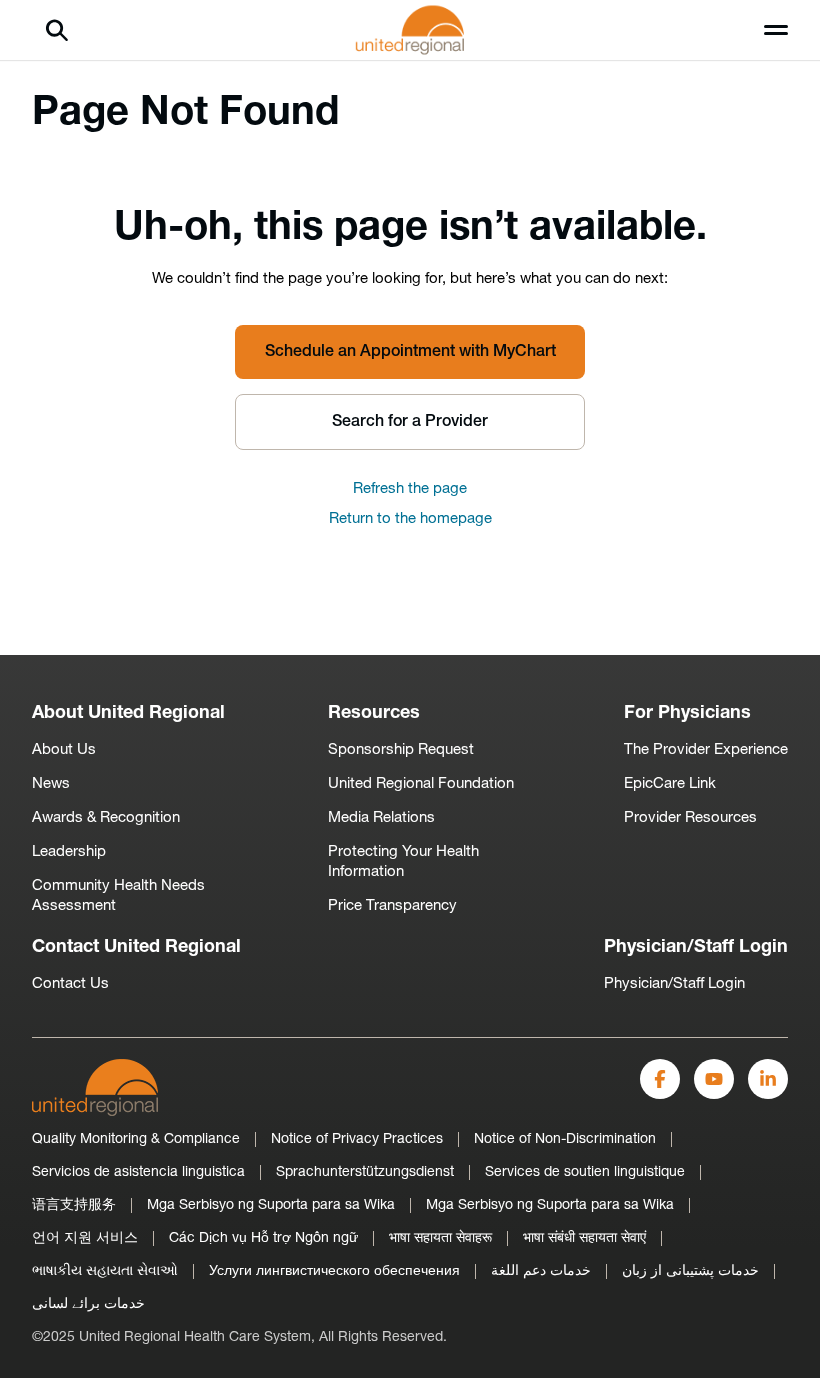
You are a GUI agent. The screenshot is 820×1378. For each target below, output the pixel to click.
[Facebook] (660, 1079)
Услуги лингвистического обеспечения (334, 1271)
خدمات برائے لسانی (88, 1304)
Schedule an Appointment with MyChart (410, 352)
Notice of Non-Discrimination (565, 1139)
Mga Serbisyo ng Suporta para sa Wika (271, 1205)
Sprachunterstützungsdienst (365, 1172)
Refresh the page (410, 489)
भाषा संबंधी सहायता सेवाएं (584, 1238)
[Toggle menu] (776, 30)
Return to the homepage (410, 519)
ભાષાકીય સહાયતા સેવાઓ (105, 1271)
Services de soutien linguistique (585, 1172)
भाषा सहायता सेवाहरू (440, 1238)
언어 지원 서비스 (85, 1238)
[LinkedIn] (768, 1079)
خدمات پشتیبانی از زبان (690, 1271)
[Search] (57, 30)
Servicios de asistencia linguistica (138, 1172)
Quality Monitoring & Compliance (136, 1139)
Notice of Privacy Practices (357, 1139)
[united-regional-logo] (95, 1087)
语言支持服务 (74, 1205)
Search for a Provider (410, 422)
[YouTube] (714, 1079)
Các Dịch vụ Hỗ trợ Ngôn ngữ (263, 1238)
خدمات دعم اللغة (541, 1271)
